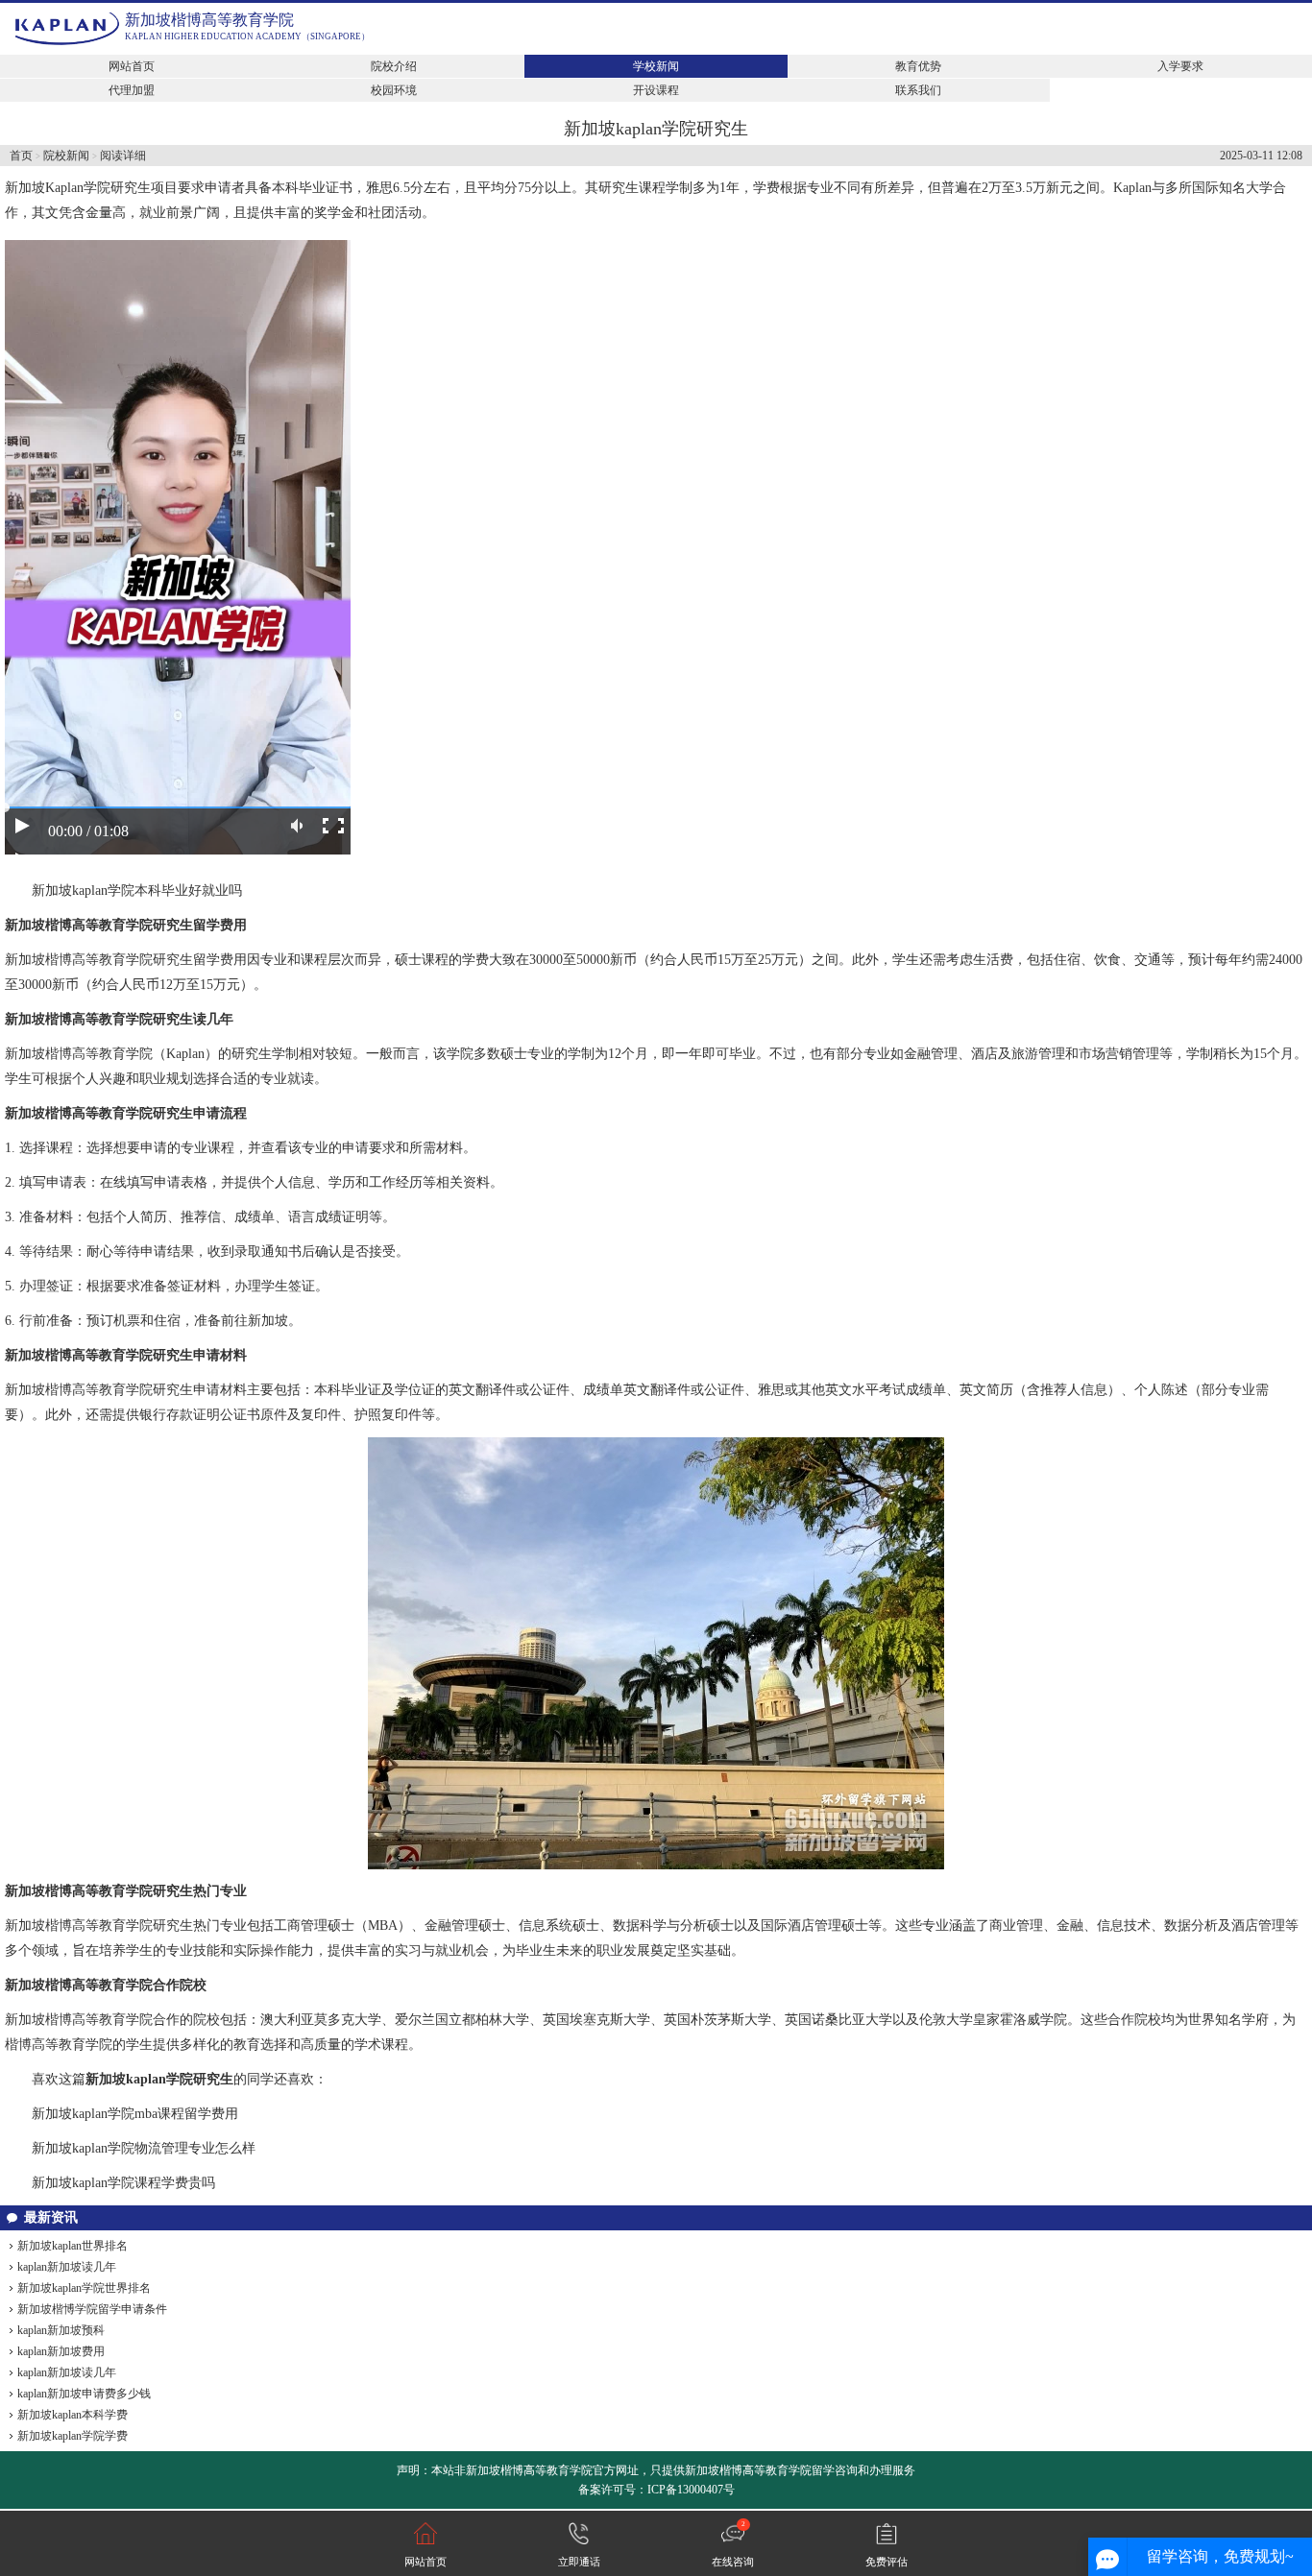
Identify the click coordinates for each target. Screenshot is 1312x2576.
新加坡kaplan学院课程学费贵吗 (123, 2183)
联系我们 (918, 90)
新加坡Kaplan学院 (58, 188)
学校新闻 (656, 66)
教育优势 (918, 66)
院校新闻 (66, 156)
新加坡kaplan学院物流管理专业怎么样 (144, 2148)
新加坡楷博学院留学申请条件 (92, 2309)
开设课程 (656, 90)
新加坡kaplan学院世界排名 (84, 2288)
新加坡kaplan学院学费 (73, 2436)
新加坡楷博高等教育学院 (209, 20)
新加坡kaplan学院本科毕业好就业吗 (137, 891)
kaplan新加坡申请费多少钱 (84, 2394)
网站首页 (132, 66)
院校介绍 (394, 66)
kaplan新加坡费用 (61, 2351)
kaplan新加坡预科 (61, 2330)
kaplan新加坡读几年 (67, 2267)
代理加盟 (132, 90)
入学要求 (1180, 66)
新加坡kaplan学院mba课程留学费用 (135, 2114)
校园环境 (394, 90)
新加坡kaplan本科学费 (73, 2415)
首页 (21, 156)
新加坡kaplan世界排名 (73, 2246)
